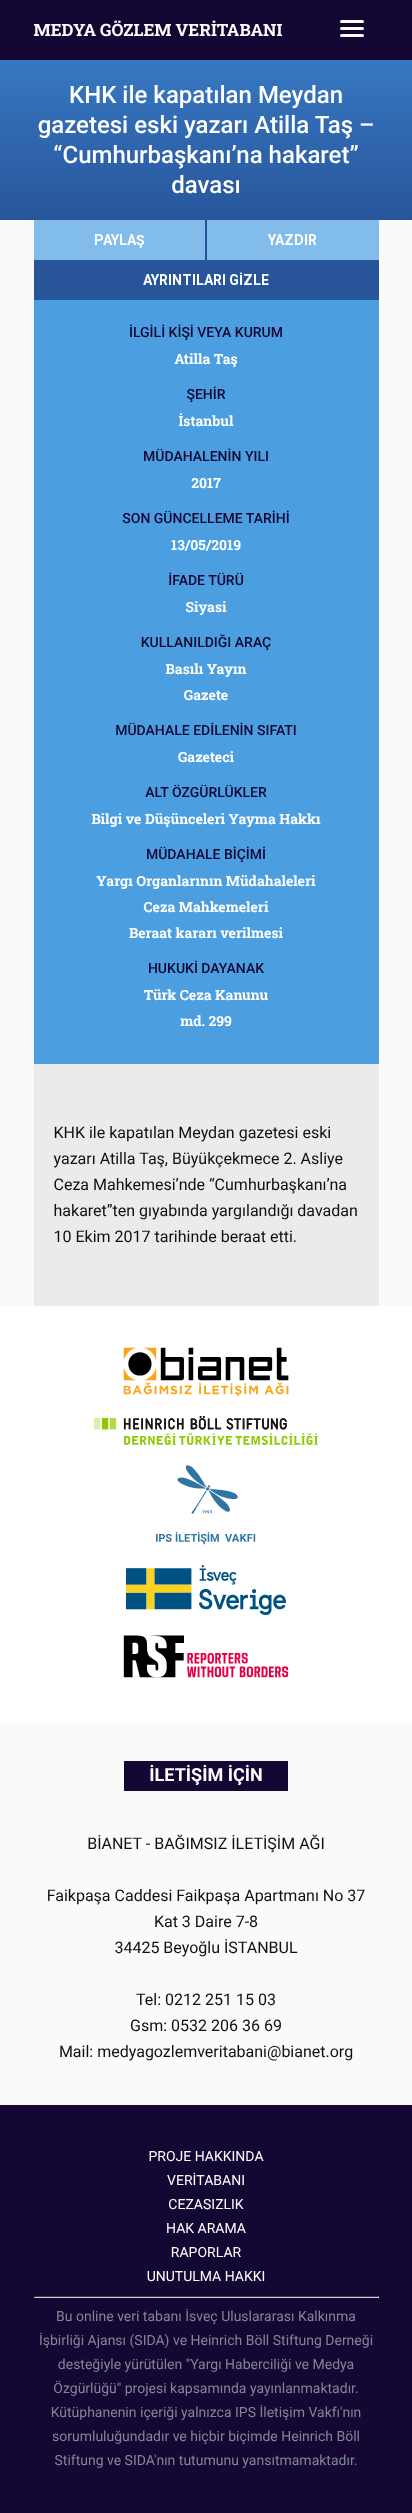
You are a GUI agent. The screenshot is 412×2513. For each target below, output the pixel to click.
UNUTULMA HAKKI (206, 2277)
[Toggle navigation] (352, 30)
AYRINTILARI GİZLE (206, 280)
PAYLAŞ (119, 240)
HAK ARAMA (206, 2229)
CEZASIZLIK (205, 2205)
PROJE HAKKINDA (205, 2157)
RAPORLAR (206, 2253)
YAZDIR (292, 240)
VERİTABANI (206, 2181)
